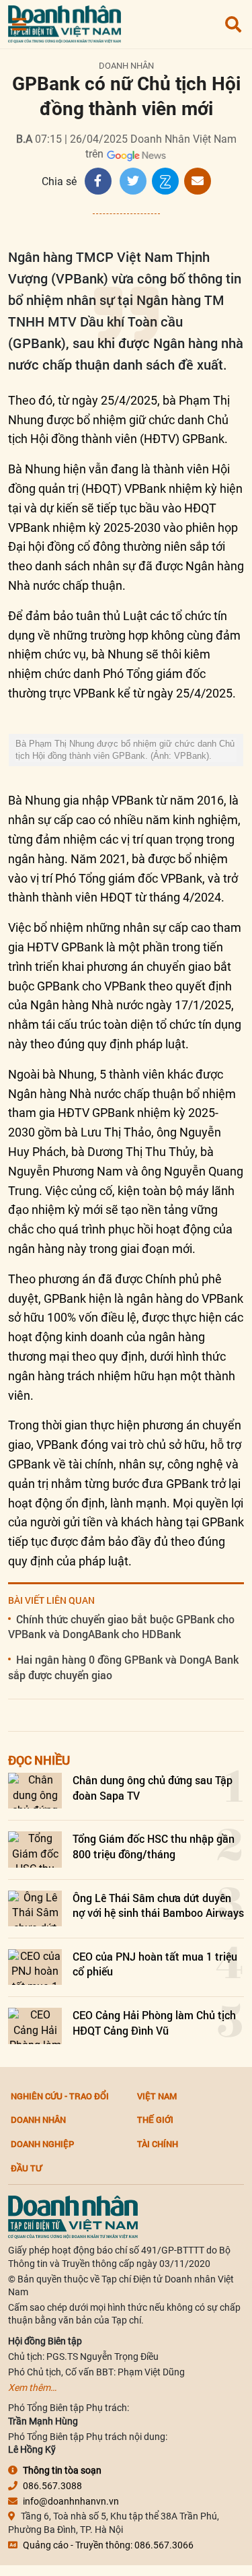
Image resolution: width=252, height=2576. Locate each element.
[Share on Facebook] (98, 181)
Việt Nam (157, 2096)
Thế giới (155, 2120)
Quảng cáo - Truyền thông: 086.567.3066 (108, 2545)
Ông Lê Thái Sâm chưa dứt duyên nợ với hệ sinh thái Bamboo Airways (158, 1905)
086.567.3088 (52, 2486)
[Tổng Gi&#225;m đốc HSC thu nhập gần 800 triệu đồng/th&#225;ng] (35, 1849)
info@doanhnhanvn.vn (71, 2501)
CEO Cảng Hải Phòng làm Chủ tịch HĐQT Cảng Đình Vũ (154, 2022)
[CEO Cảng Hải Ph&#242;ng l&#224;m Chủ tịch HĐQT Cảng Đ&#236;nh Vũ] (35, 2026)
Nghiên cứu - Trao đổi (60, 2096)
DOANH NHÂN (126, 66)
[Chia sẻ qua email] (198, 181)
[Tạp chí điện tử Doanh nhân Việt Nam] (65, 21)
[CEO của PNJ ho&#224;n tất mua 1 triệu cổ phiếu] (35, 1967)
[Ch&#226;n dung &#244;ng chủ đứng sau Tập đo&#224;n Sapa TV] (35, 1791)
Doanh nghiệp (42, 2144)
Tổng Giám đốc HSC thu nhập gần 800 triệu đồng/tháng (154, 1846)
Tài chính (158, 2144)
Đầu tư (26, 2168)
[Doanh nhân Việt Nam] (73, 2216)
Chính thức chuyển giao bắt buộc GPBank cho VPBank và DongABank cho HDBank (121, 1626)
